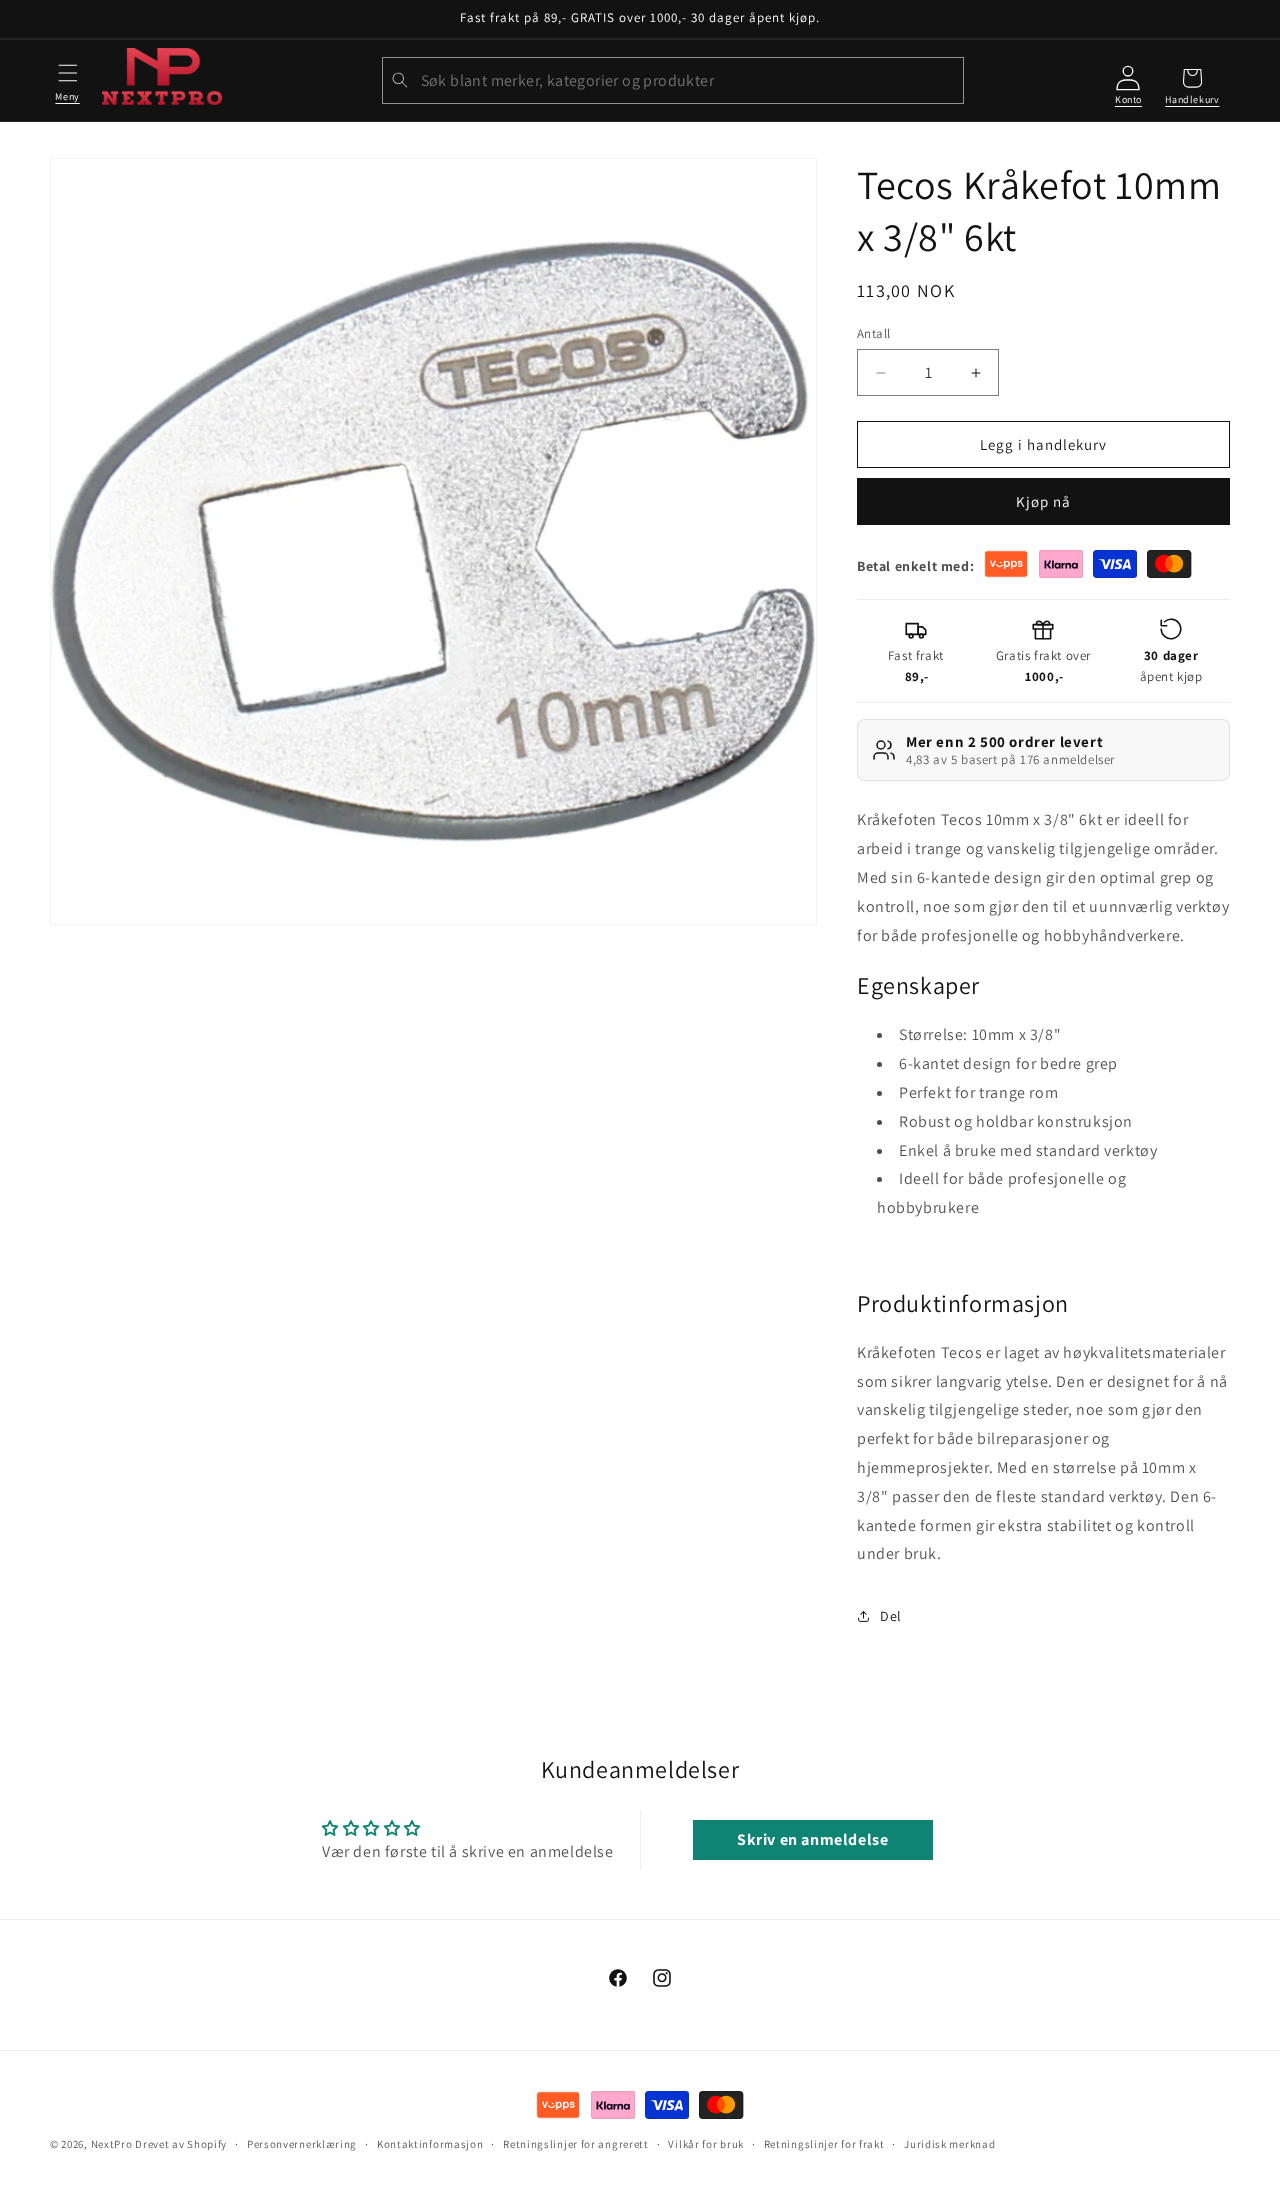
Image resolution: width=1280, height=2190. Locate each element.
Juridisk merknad (949, 2144)
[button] (68, 80)
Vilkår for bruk (706, 2144)
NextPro (112, 2144)
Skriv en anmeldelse (812, 1840)
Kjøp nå (1043, 501)
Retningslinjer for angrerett (576, 2144)
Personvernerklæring (302, 2144)
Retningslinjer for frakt (824, 2144)
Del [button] (891, 1616)
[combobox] (673, 80)
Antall (873, 333)
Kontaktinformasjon (430, 2144)
